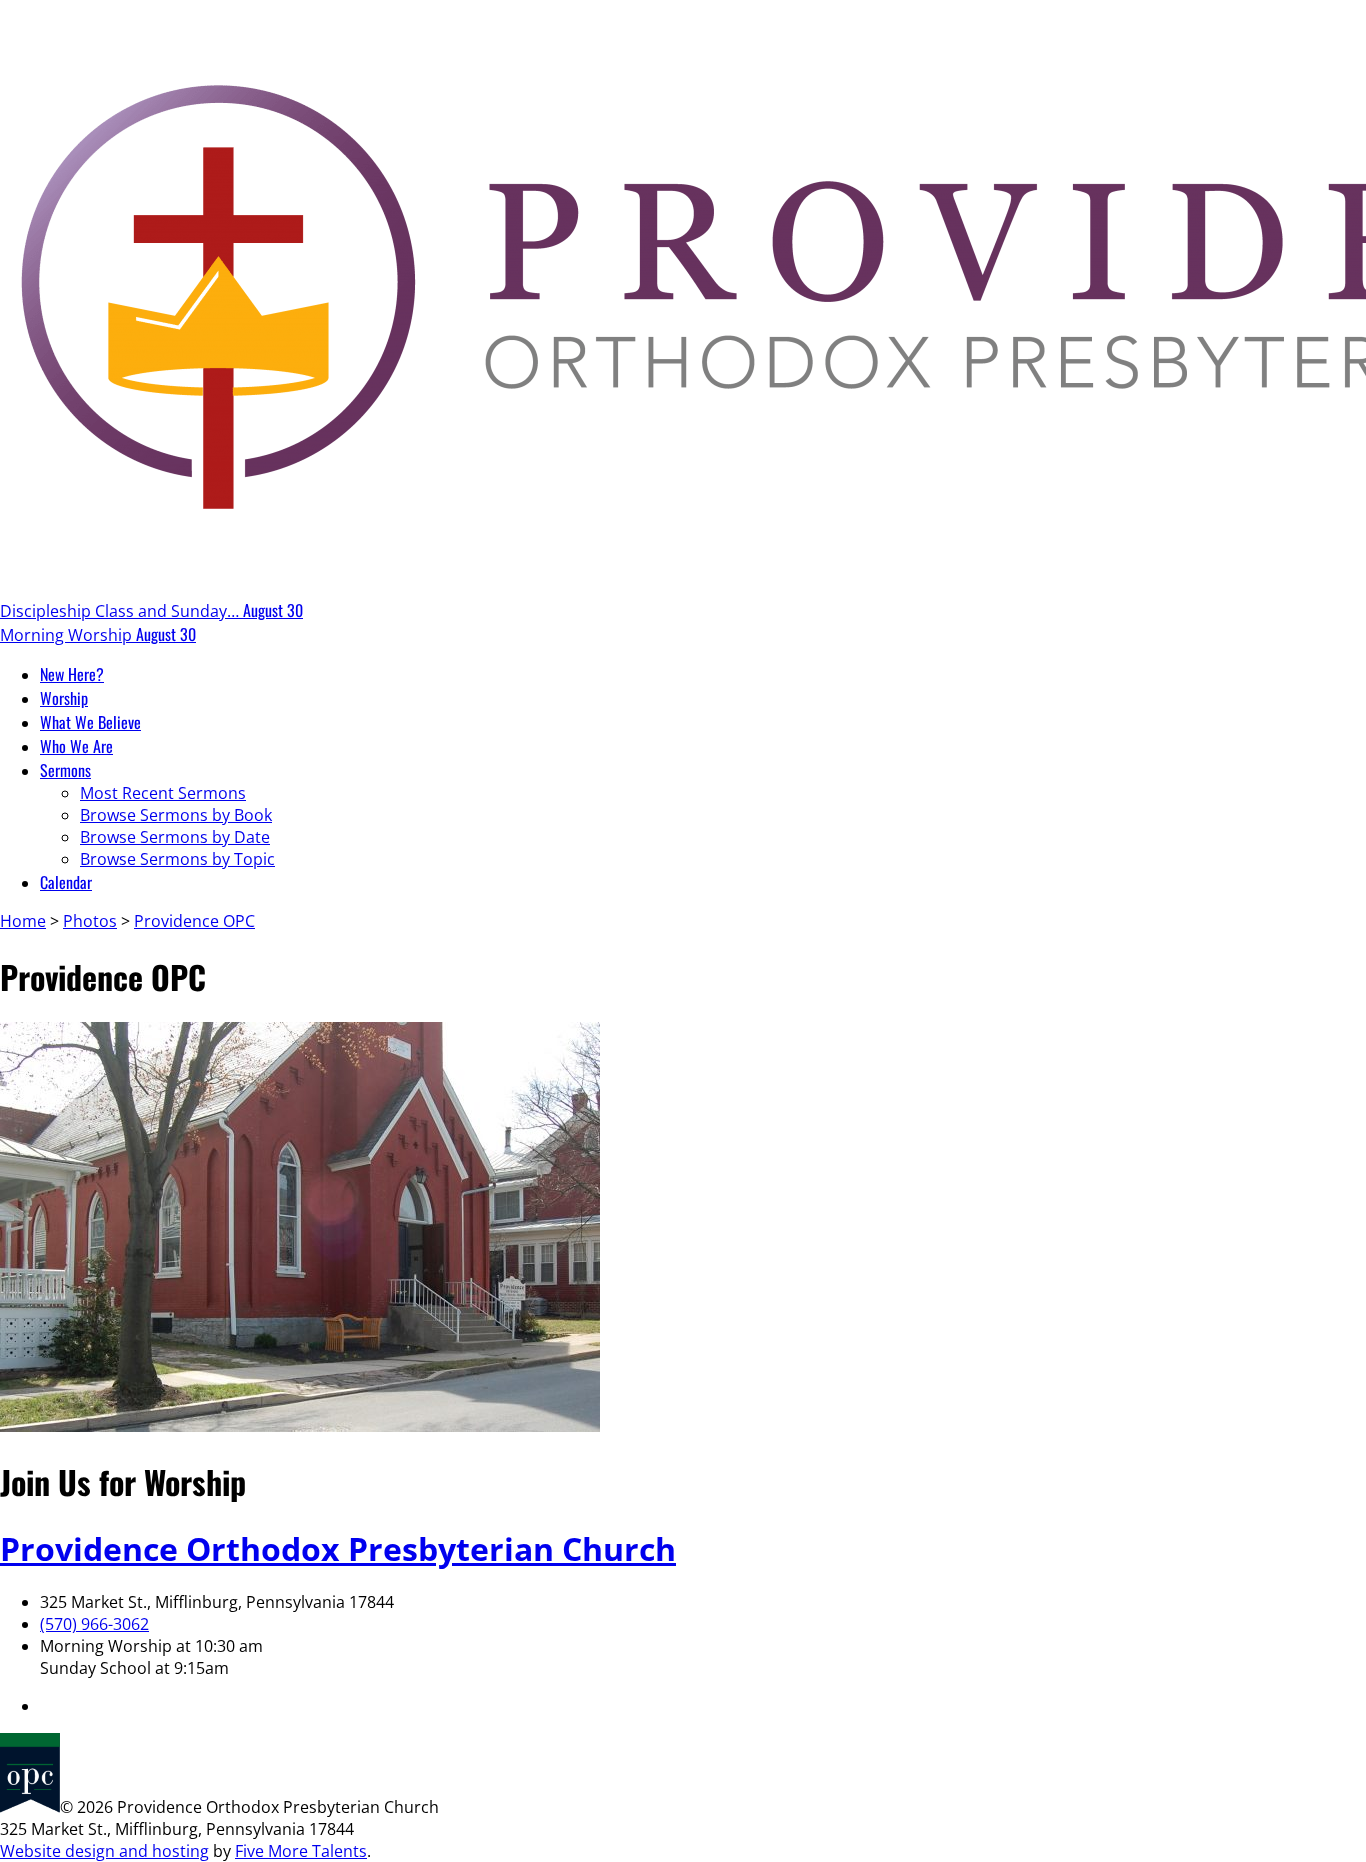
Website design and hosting (104, 1851)
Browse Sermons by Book (176, 815)
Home (23, 921)
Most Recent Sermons (163, 793)
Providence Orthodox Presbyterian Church (338, 1548)
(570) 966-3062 (94, 1624)
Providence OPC (194, 921)
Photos (90, 921)
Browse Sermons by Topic (177, 859)
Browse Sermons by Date (175, 837)
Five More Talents (301, 1851)
